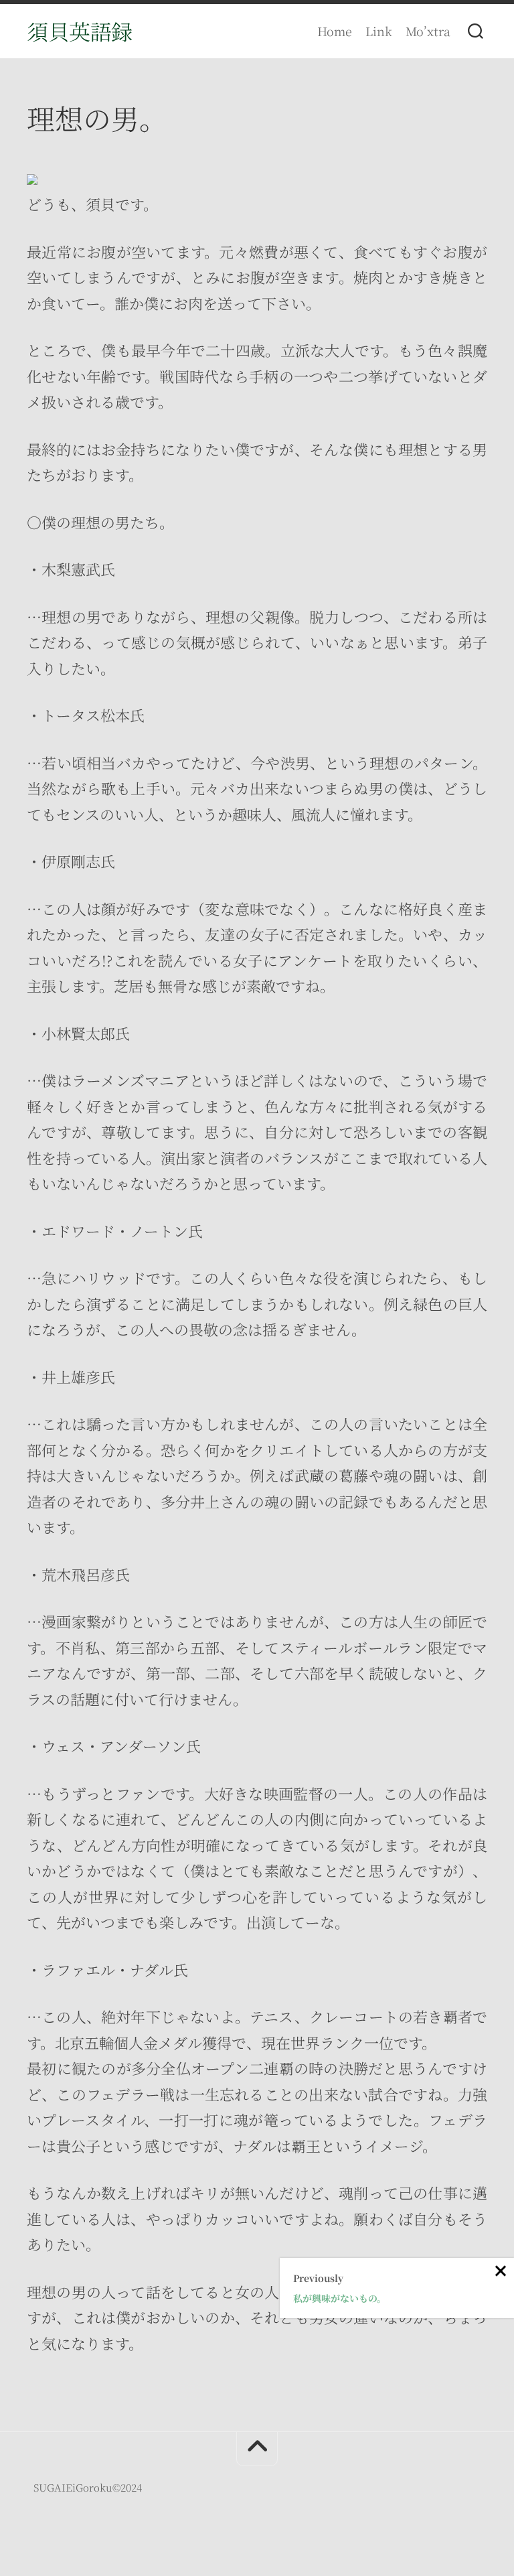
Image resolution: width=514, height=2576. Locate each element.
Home (335, 31)
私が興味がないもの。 (340, 2298)
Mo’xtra (428, 31)
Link (379, 31)
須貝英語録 (80, 31)
